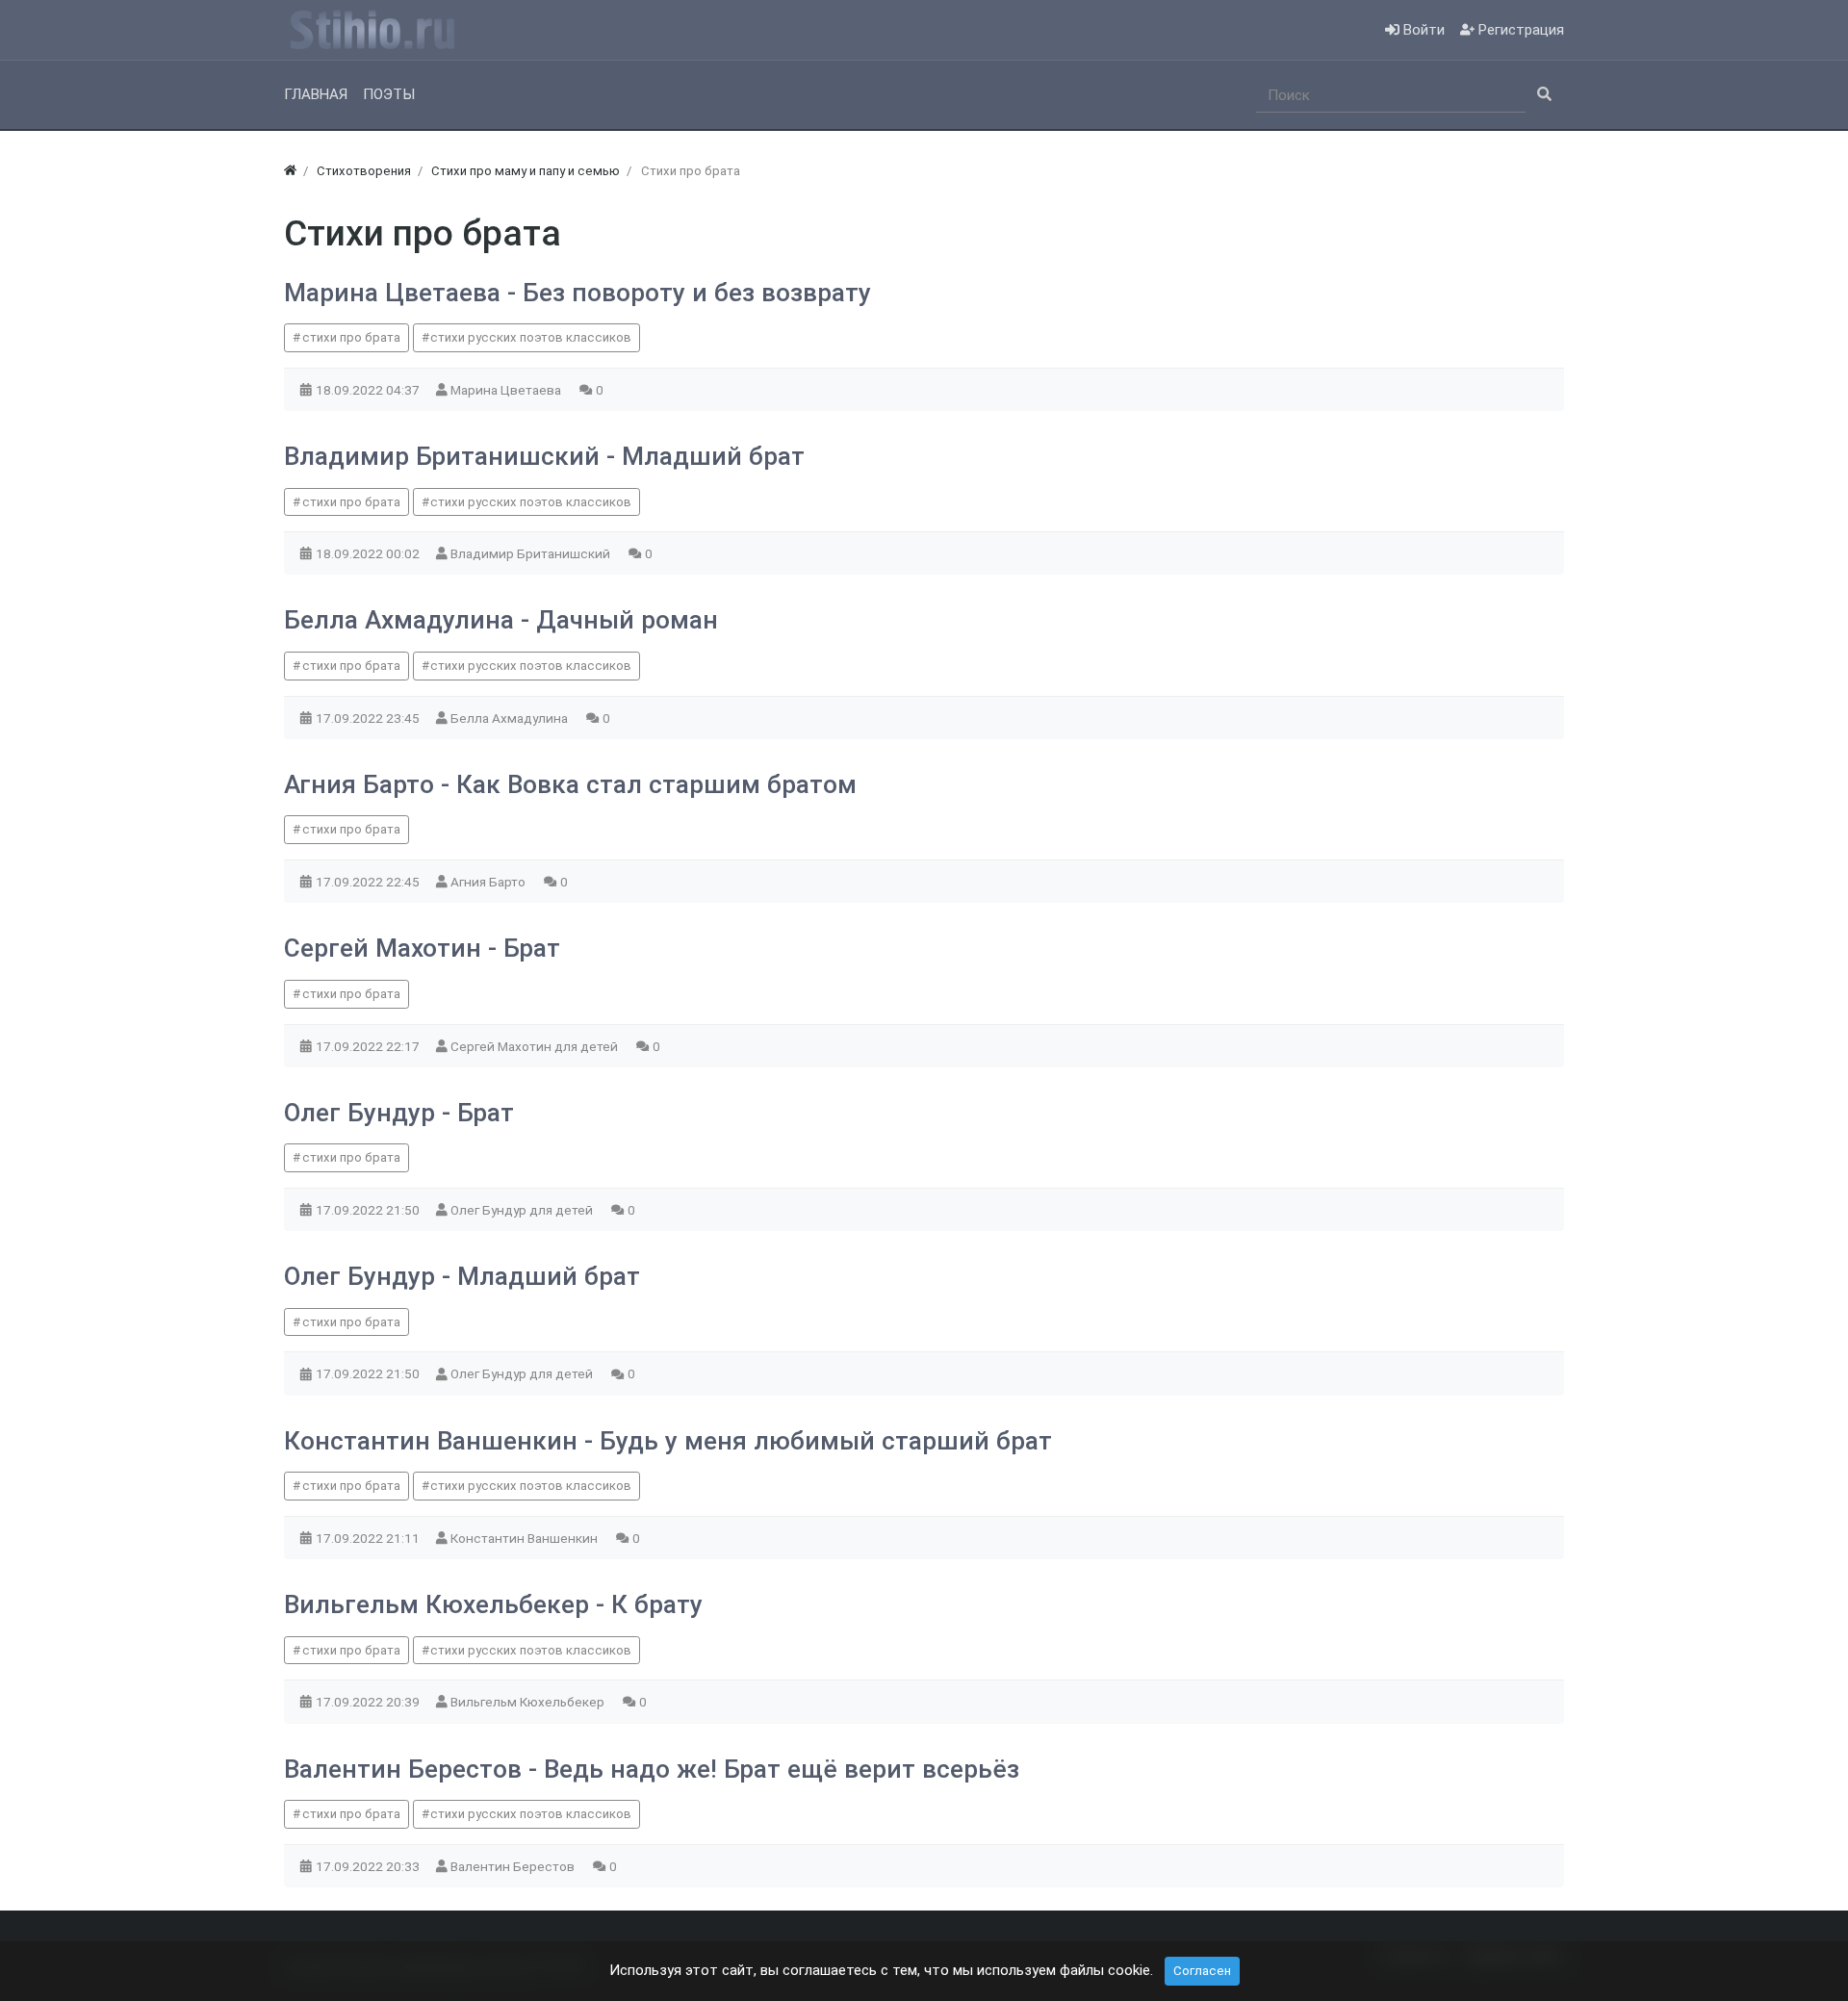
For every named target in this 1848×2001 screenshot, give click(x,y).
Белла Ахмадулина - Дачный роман (501, 620)
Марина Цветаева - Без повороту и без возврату (577, 293)
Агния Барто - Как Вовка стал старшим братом (570, 784)
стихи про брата (351, 337)
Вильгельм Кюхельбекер (529, 1702)
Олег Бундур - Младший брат (462, 1276)
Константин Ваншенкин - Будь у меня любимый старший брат (668, 1441)
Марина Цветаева (507, 390)
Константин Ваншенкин (526, 1538)
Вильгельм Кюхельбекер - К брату (493, 1604)
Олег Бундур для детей (523, 1210)
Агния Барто (489, 882)
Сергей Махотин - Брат (422, 948)
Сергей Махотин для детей (536, 1046)
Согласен (1202, 1971)
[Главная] (290, 171)
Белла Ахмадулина (511, 718)
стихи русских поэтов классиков (531, 337)
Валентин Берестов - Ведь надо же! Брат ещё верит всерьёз (652, 1769)
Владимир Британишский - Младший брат (544, 456)
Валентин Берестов (514, 1866)
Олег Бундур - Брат (399, 1113)
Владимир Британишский (532, 553)
